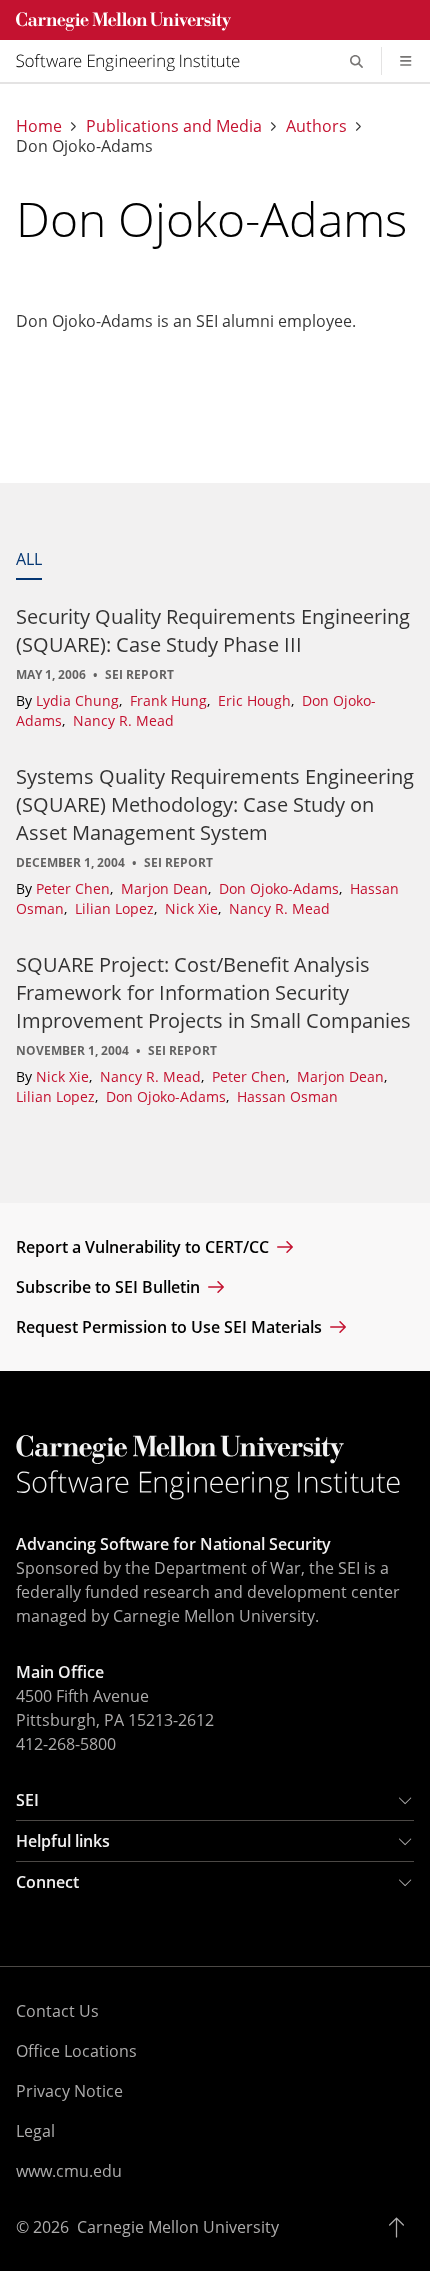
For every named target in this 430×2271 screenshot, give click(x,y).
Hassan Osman (287, 1096)
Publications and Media (174, 126)
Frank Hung (170, 700)
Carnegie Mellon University (178, 2227)
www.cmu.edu (69, 2171)
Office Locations (76, 2051)
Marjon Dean (166, 888)
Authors (316, 126)
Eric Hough (256, 700)
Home (39, 126)
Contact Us (57, 2011)
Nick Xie (193, 908)
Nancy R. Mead (123, 720)
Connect (47, 1882)
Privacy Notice (69, 2091)
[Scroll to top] (401, 2227)
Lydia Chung (79, 700)
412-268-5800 (66, 1744)
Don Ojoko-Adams (281, 888)
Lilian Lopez (116, 908)
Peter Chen (75, 888)
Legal (35, 2131)
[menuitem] (136, 61)
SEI (27, 1800)
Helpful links (63, 1841)
